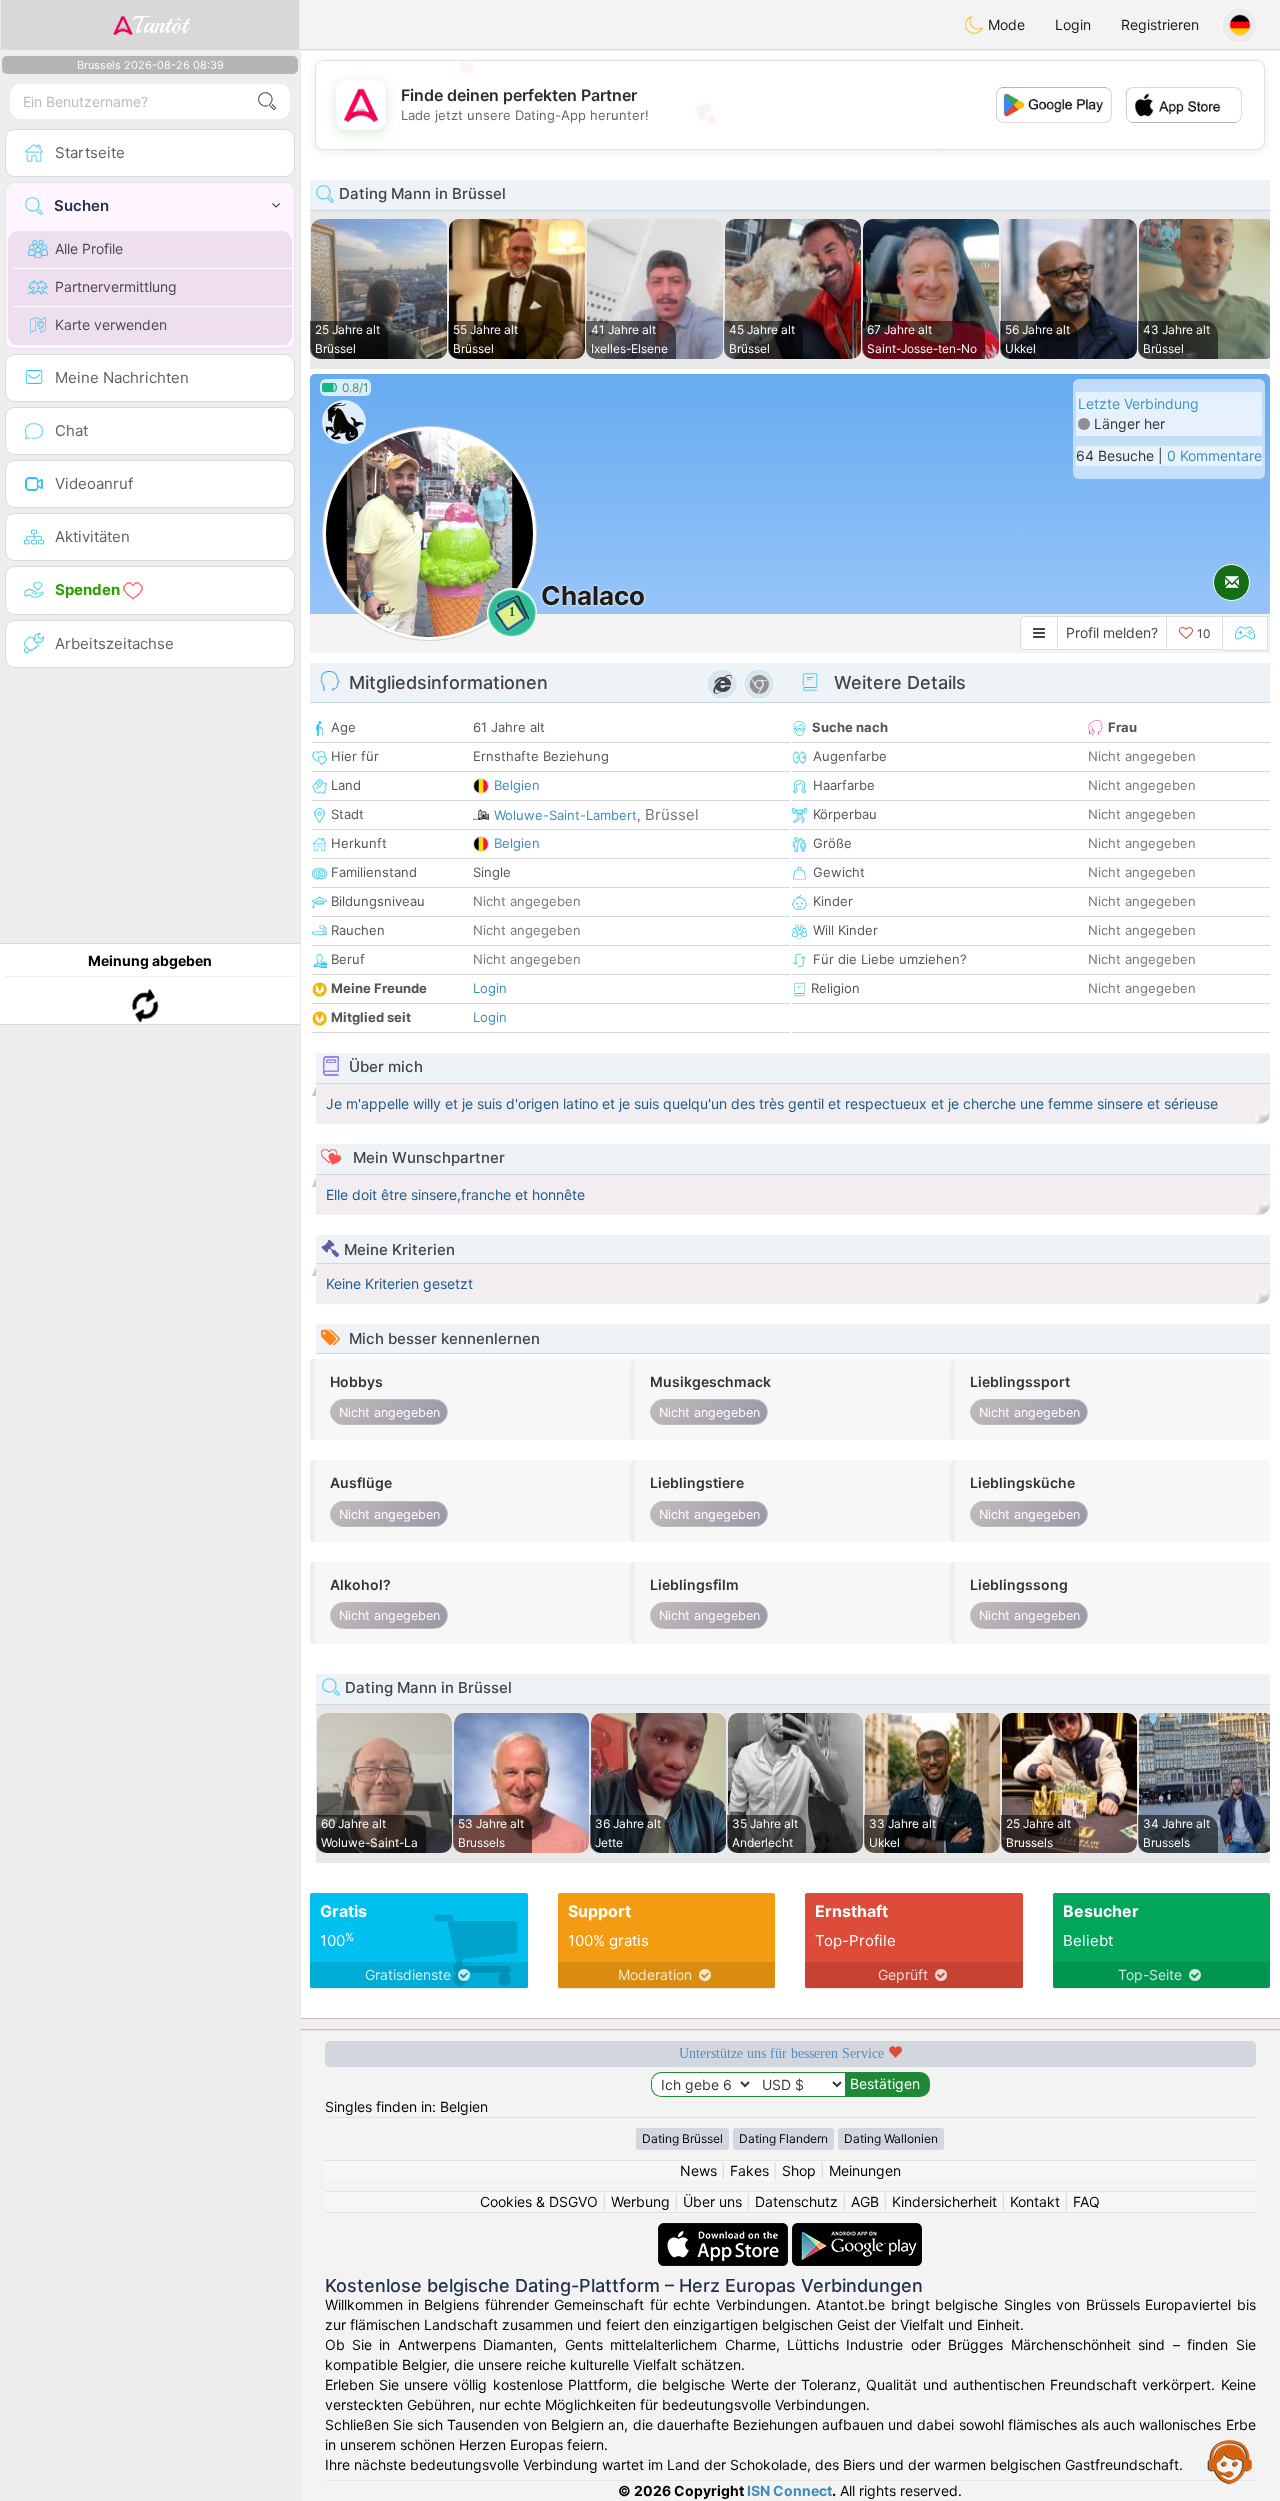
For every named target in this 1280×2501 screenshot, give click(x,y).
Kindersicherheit (944, 2201)
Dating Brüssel (682, 2138)
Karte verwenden (111, 324)
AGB (865, 2201)
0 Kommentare (1214, 455)
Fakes (749, 2170)
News (698, 2170)
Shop (799, 2170)
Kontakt (1035, 2201)
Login (1073, 24)
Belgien (517, 785)
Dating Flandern (783, 2138)
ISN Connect (789, 2490)
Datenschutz (796, 2201)
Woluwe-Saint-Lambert (565, 815)
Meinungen (865, 2170)
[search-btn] (267, 101)
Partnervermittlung (116, 286)
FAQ (1086, 2201)
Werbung (640, 2201)
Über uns (712, 2201)
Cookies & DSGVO (539, 2201)
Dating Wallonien (891, 2138)
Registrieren (1160, 24)
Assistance (1230, 2461)
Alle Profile (89, 248)
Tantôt (160, 25)
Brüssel (672, 814)
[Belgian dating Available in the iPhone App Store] (725, 2232)
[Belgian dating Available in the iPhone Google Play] (857, 2232)
